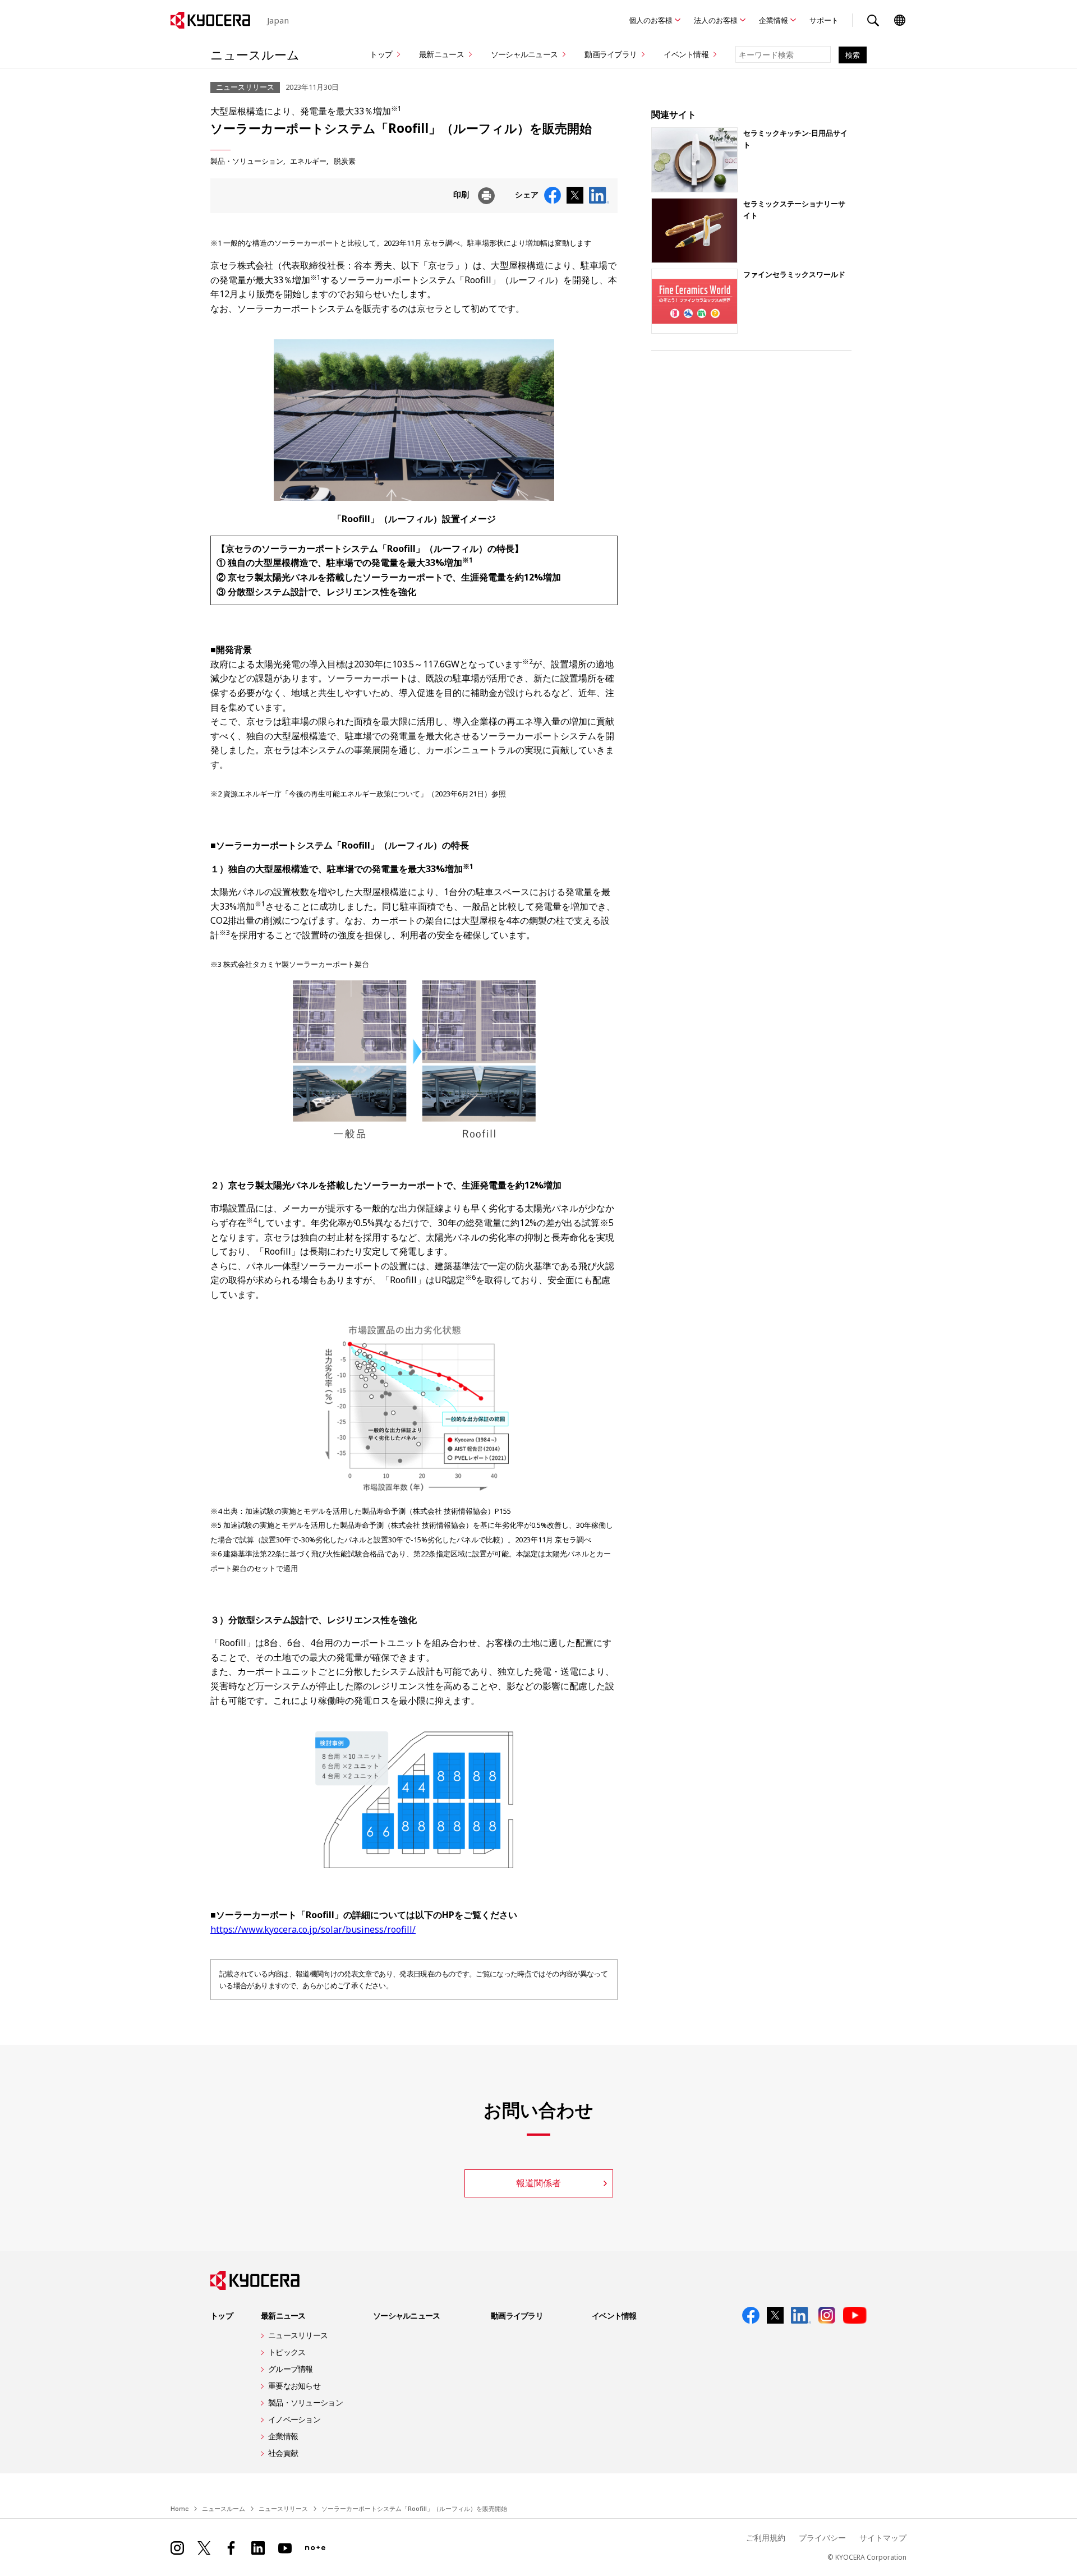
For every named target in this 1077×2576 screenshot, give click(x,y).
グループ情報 (291, 2369)
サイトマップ (883, 2538)
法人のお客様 (716, 20)
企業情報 (774, 20)
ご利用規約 (766, 2538)
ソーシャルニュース (524, 54)
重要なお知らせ (294, 2386)
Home (179, 2508)
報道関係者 (538, 2183)
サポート (824, 20)
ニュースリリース (298, 2335)
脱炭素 (345, 161)
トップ (381, 54)
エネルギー (308, 161)
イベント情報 (686, 54)
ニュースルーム (255, 54)
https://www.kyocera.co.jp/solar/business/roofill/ (313, 1929)
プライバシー (822, 2538)
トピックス (287, 2352)
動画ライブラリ (611, 54)
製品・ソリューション (247, 161)
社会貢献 (283, 2453)
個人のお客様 (651, 20)
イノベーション (294, 2419)
